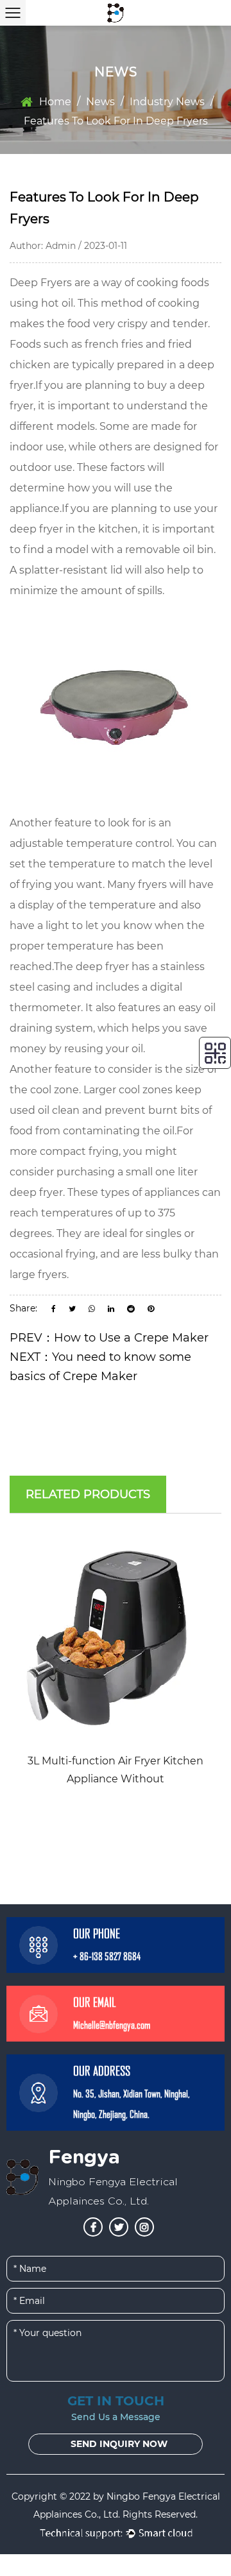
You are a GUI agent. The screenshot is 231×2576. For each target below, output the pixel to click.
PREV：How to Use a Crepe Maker (109, 1338)
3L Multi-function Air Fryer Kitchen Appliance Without (116, 1770)
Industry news (167, 102)
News (100, 102)
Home (55, 102)
